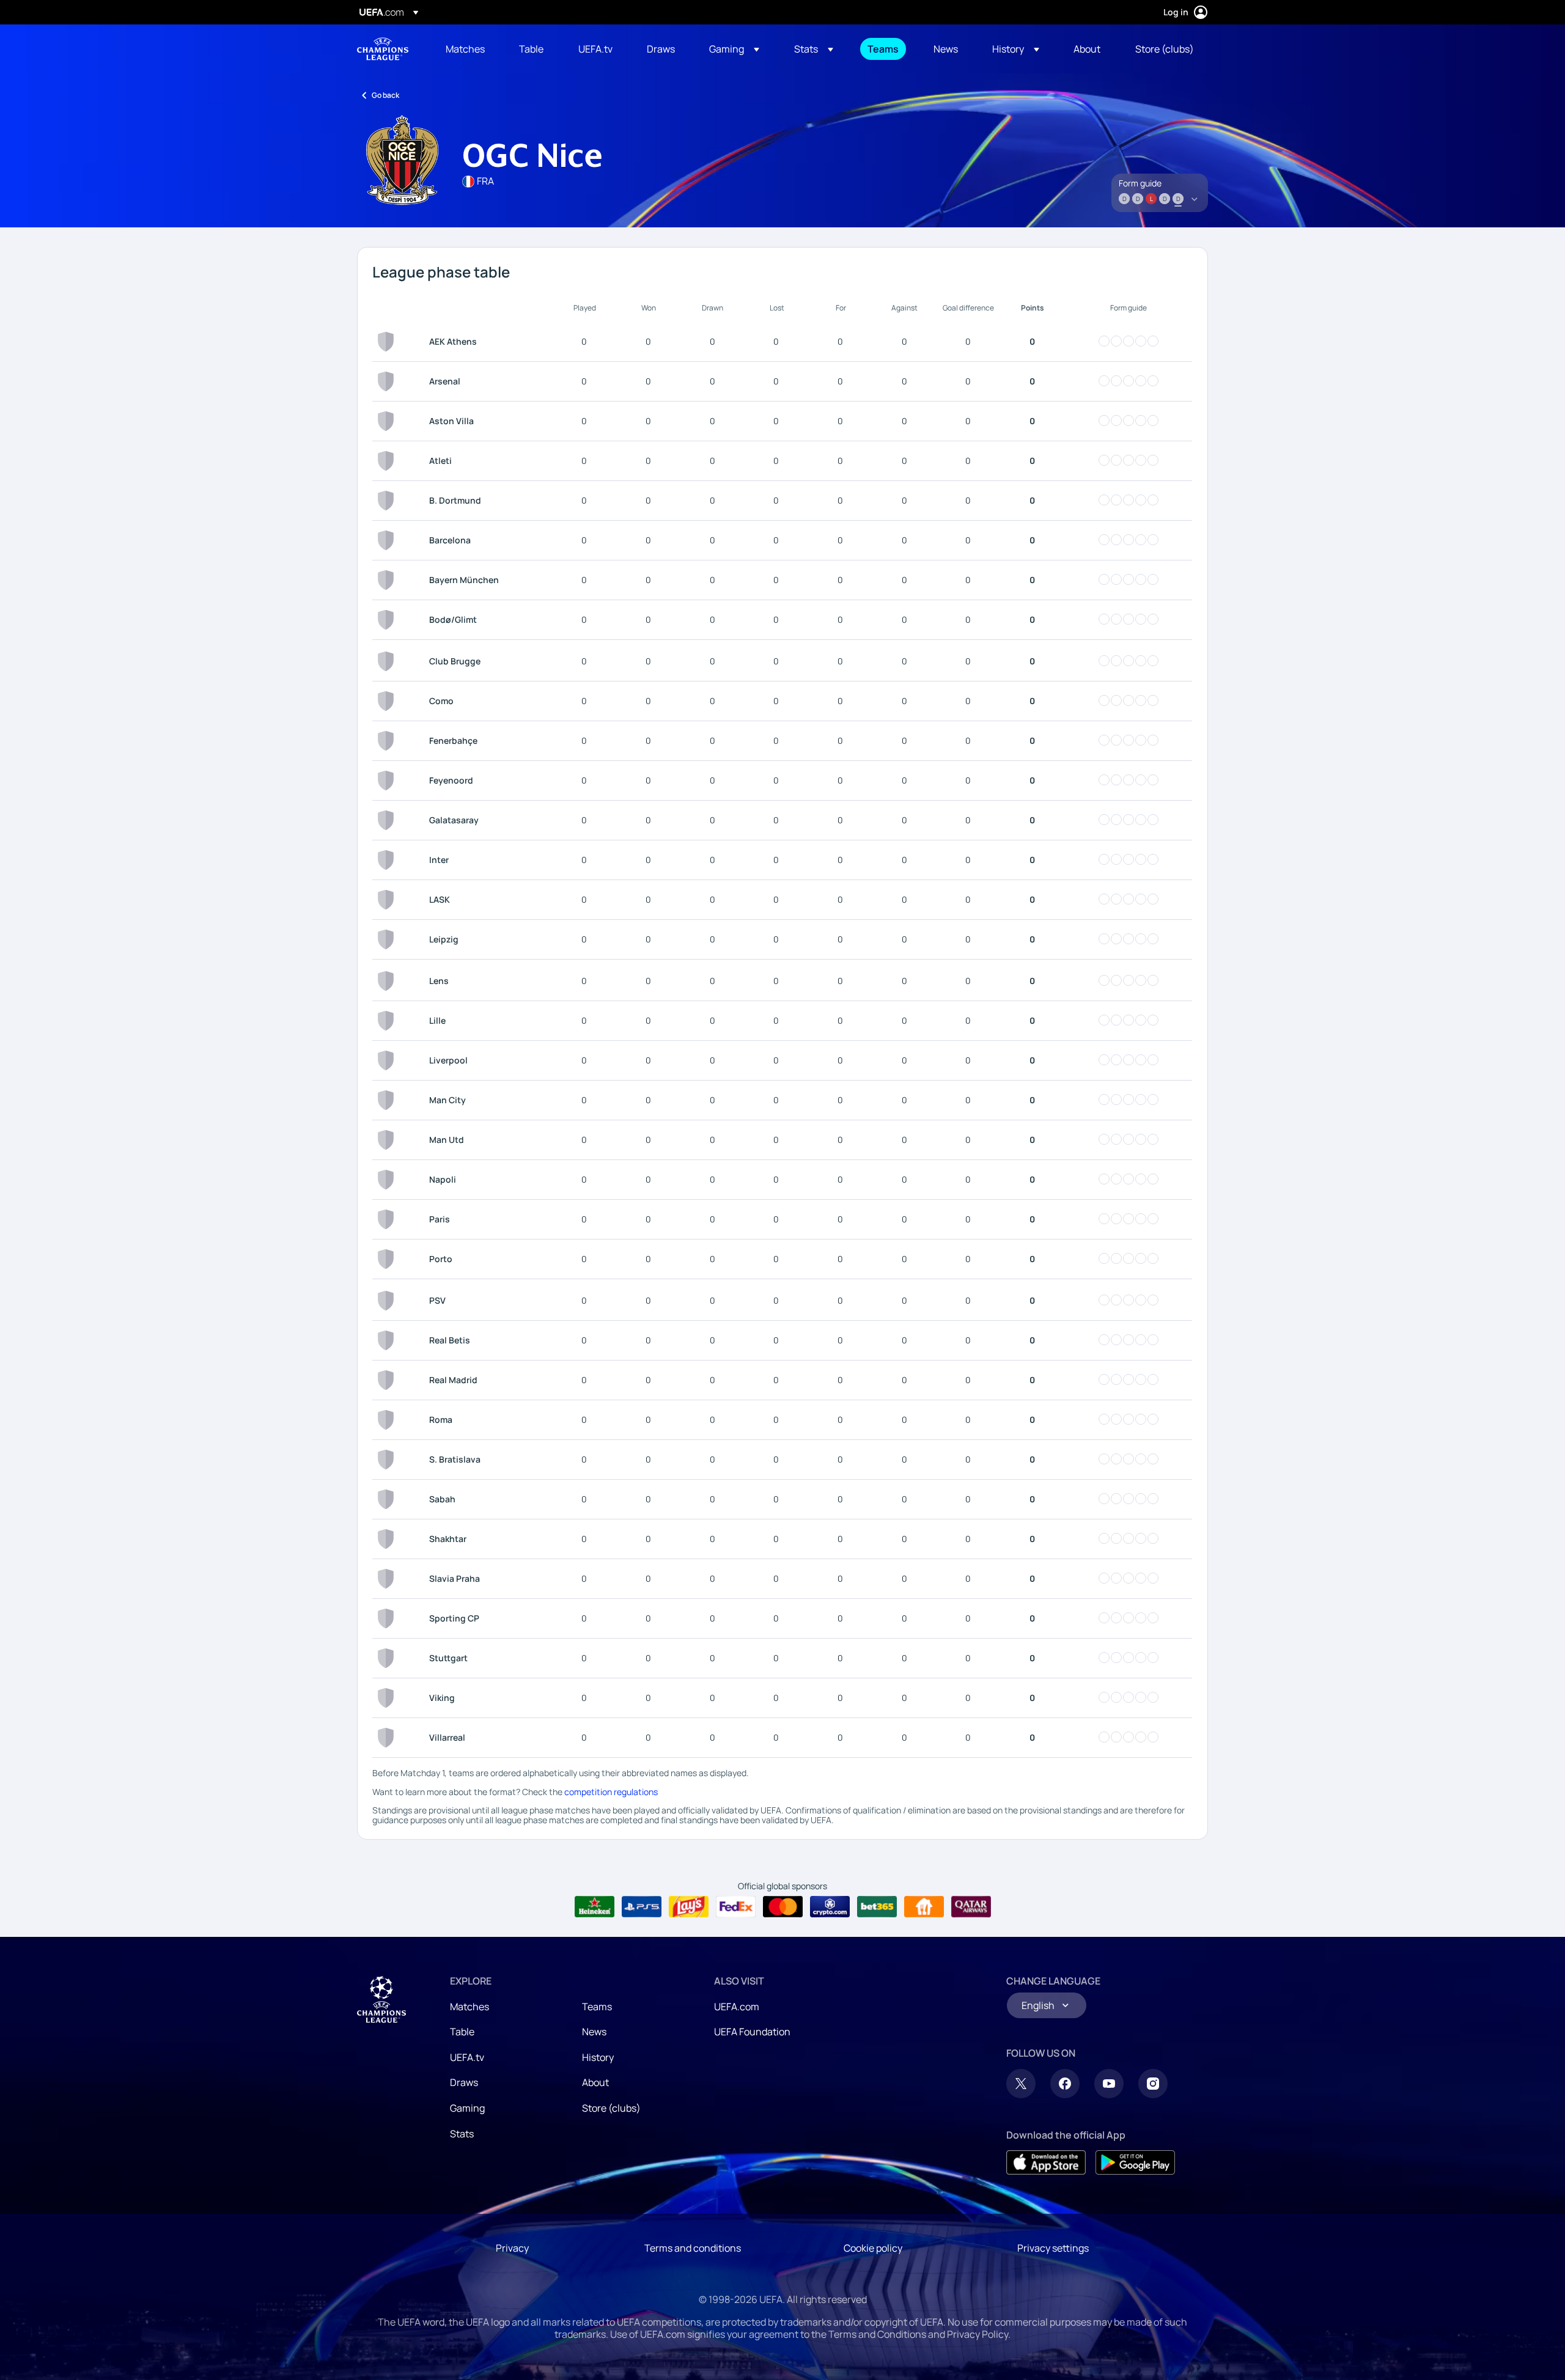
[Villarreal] (388, 1738)
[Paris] (388, 1219)
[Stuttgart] (388, 1658)
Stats (462, 2134)
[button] (734, 49)
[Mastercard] (783, 1907)
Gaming (467, 2108)
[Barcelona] (388, 540)
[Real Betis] (388, 1340)
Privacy (512, 2248)
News (594, 2032)
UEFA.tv (467, 2057)
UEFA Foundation (752, 2032)
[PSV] (388, 1301)
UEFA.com (737, 2007)
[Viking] (388, 1698)
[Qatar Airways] (971, 1907)
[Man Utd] (388, 1140)
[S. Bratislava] (388, 1460)
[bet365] (877, 1907)
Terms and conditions (693, 2248)
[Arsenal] (388, 381)
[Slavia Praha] (388, 1579)
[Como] (388, 701)
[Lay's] (689, 1907)
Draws (464, 2082)
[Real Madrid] (388, 1380)
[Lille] (388, 1021)
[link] (465, 49)
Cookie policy (873, 2248)
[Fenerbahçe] (388, 741)
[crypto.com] (830, 1907)
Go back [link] (385, 95)
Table (462, 2032)
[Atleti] (388, 461)
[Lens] (388, 981)
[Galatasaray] (388, 820)
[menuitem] (467, 49)
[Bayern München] (388, 580)
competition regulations (611, 1792)
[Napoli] (388, 1180)
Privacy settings (1053, 2248)
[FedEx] (736, 1907)
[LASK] (388, 900)
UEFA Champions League (383, 49)
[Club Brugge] (388, 661)
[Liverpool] (388, 1060)
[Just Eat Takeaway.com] (924, 1907)
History (598, 2057)
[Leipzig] (388, 939)
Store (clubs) (611, 2108)
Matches (469, 2007)
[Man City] (388, 1100)
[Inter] (388, 860)
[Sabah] (388, 1499)
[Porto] (388, 1259)
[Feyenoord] (388, 780)
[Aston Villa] (388, 421)
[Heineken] (595, 1907)
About (595, 2082)
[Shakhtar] (388, 1539)
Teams (597, 2007)
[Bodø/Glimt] (388, 620)
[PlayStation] (642, 1907)
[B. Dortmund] (388, 501)
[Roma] (388, 1420)
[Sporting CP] (388, 1618)
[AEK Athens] (388, 342)
